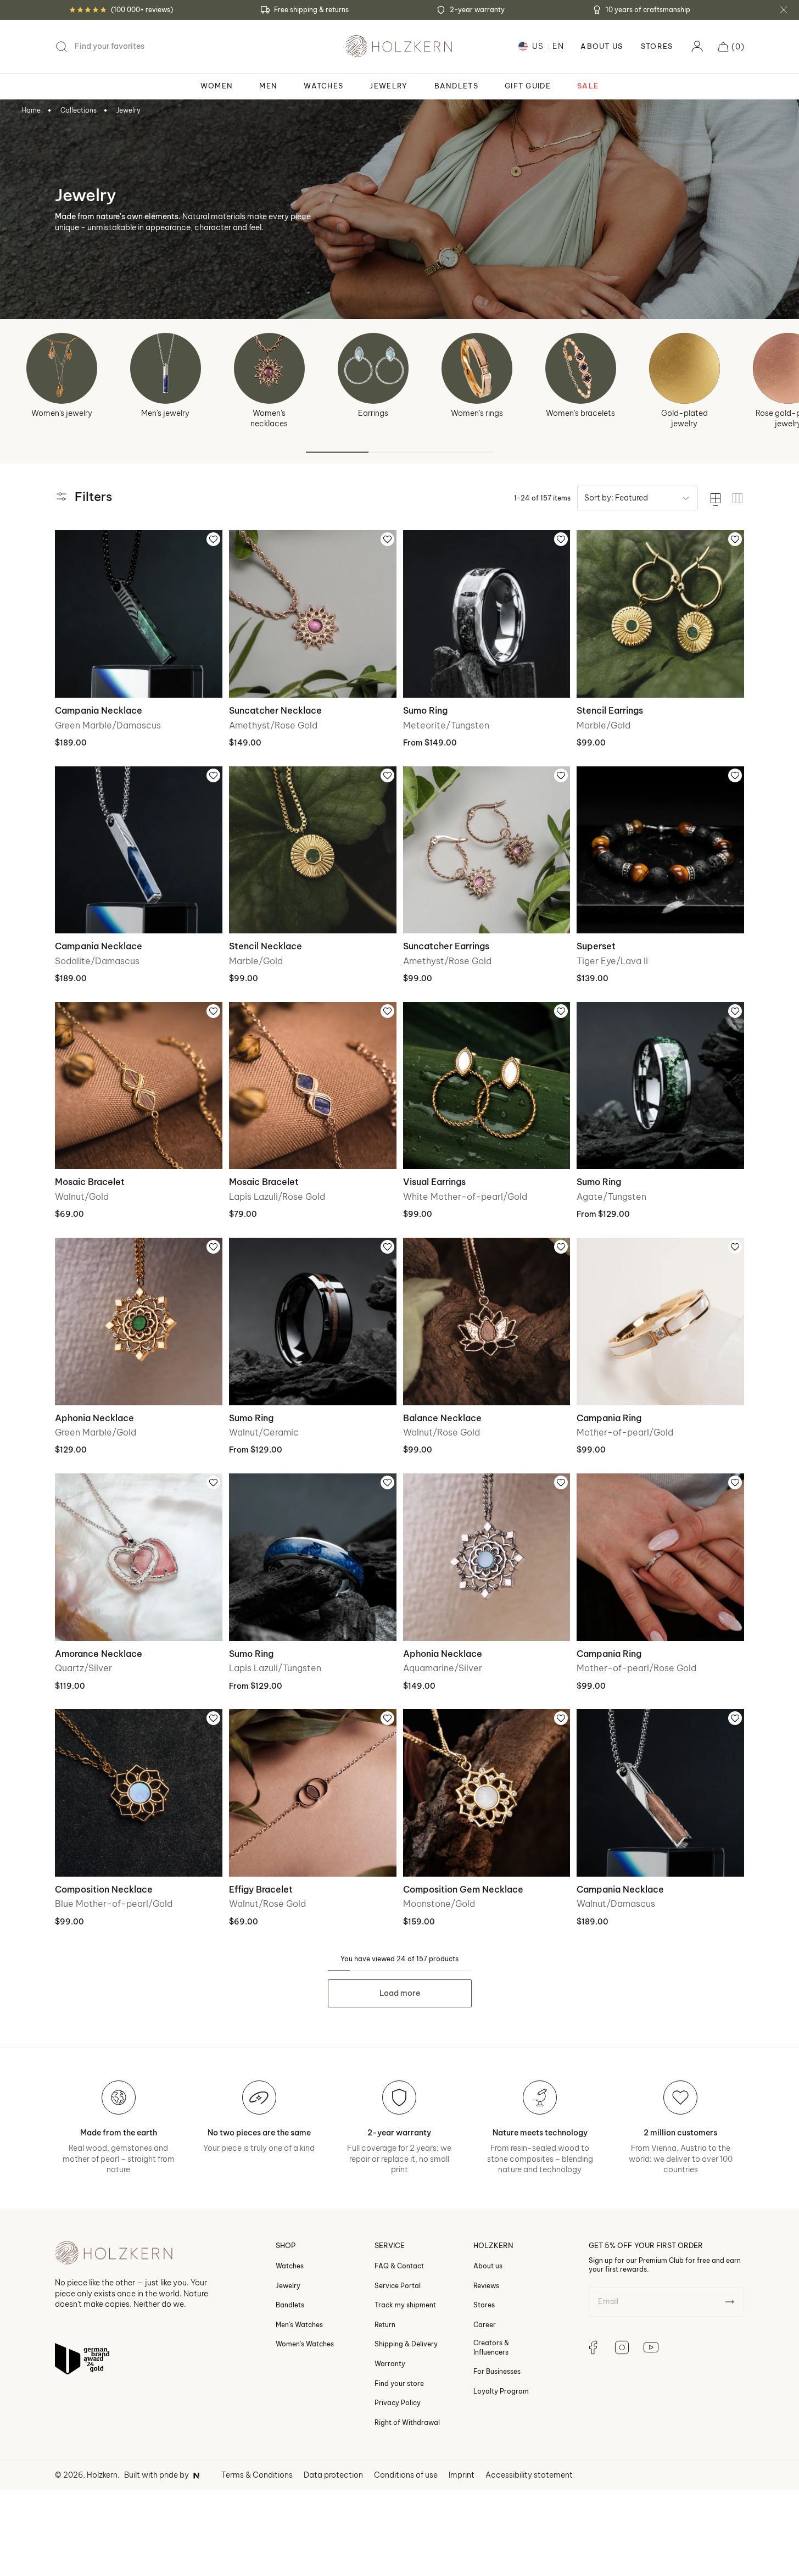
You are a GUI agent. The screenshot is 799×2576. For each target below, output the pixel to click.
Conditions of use (406, 2475)
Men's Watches (299, 2325)
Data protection (333, 2475)
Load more (400, 1993)
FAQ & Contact (399, 2266)
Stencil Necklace (266, 946)
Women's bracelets (580, 413)
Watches (290, 2266)
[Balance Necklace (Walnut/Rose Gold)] (487, 1322)
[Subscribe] (730, 2302)
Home (31, 110)
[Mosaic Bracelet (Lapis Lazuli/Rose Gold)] (313, 1086)
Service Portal (398, 2286)
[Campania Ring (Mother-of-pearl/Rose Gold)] (660, 1557)
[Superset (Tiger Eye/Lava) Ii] (660, 850)
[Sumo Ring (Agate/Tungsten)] (660, 1086)
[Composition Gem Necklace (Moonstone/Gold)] (487, 1793)
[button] (731, 47)
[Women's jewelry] (62, 368)
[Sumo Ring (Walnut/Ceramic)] (313, 1322)
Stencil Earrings (610, 710)
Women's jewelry (62, 413)
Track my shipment (405, 2305)
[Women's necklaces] (269, 368)
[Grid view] (737, 498)
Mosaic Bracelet (90, 1182)
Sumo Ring (425, 710)
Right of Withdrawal (407, 2422)
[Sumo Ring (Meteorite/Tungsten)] (487, 614)
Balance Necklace (442, 1418)
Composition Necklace (104, 1889)
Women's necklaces (269, 419)
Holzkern (102, 2475)
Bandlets (290, 2305)
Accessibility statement (529, 2475)
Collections (79, 110)
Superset (596, 946)
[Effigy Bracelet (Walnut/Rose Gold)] (313, 1793)
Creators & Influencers (491, 2348)
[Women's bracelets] (581, 368)
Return (385, 2325)
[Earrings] (373, 368)
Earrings (373, 413)
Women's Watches (305, 2344)
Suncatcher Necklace (275, 710)
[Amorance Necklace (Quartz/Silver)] (139, 1557)
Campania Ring (609, 1418)
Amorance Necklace (99, 1654)
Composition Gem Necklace (463, 1889)
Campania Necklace (99, 710)
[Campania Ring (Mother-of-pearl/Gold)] (660, 1322)
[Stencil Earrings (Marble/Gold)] (660, 614)
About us (488, 2266)
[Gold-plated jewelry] (685, 368)
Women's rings (477, 413)
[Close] (784, 10)
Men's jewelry (165, 413)
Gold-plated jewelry (685, 419)
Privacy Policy (398, 2403)
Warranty (390, 2364)
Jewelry (128, 110)
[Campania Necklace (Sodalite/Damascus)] (139, 850)
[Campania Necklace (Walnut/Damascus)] (660, 1793)
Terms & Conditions (257, 2475)
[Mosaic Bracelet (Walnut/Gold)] (139, 1086)
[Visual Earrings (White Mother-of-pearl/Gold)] (487, 1086)
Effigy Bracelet (261, 1889)
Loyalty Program (501, 2391)
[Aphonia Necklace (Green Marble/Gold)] (139, 1322)
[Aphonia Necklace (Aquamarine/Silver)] (487, 1557)
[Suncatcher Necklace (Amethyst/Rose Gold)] (313, 614)
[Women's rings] (477, 368)
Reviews (486, 2286)
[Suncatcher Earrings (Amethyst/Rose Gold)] (487, 850)
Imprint (462, 2475)
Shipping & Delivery (406, 2344)
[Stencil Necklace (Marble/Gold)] (313, 850)
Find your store (399, 2383)
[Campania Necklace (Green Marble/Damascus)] (139, 614)
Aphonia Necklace (94, 1418)
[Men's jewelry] (166, 368)
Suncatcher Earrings (446, 946)
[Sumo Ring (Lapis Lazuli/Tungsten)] (313, 1557)
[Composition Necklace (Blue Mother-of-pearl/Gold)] (139, 1793)
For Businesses (497, 2371)
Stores (657, 46)
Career (485, 2325)
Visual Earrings (434, 1182)
